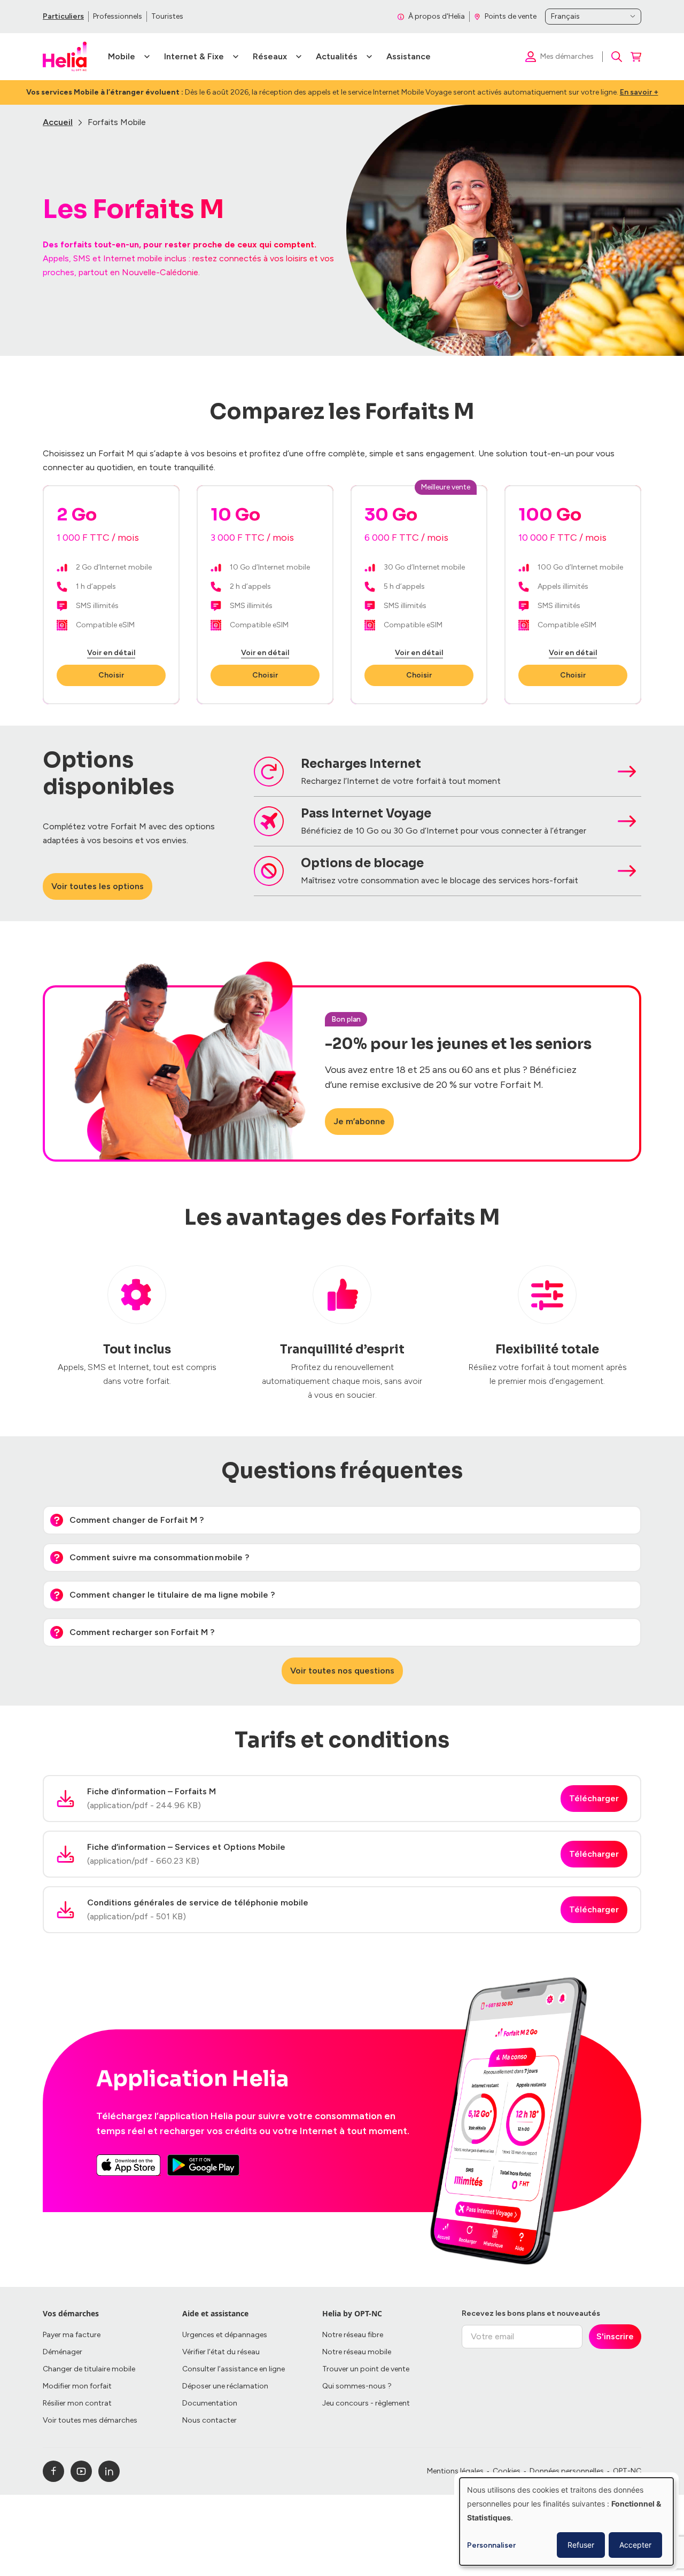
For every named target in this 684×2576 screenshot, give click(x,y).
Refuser (581, 2545)
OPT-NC (627, 2471)
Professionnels (118, 16)
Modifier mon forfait (77, 2386)
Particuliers (63, 16)
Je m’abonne (359, 1121)
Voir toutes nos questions (342, 1671)
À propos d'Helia (437, 16)
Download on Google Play (204, 2165)
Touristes (167, 16)
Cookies (507, 2471)
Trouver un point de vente (366, 2369)
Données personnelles (567, 2471)
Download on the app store (129, 2165)
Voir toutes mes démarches (90, 2420)
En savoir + (639, 92)
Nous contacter (209, 2420)
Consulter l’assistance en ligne (234, 2369)
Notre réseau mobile (357, 2352)
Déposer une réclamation (225, 2386)
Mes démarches (567, 56)
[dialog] (566, 2521)
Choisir (111, 675)
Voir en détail (111, 653)
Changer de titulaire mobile (89, 2369)
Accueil (58, 122)
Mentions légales (455, 2471)
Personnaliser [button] (491, 2545)
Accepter (635, 2545)
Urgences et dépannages (225, 2335)
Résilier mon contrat (77, 2403)
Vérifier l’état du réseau (221, 2352)
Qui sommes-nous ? (357, 2386)
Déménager (63, 2352)
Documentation (210, 2403)
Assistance (409, 56)
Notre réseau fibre (353, 2335)
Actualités (337, 56)
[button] (98, 886)
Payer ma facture (72, 2335)
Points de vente (511, 16)
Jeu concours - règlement (366, 2403)
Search (617, 57)
